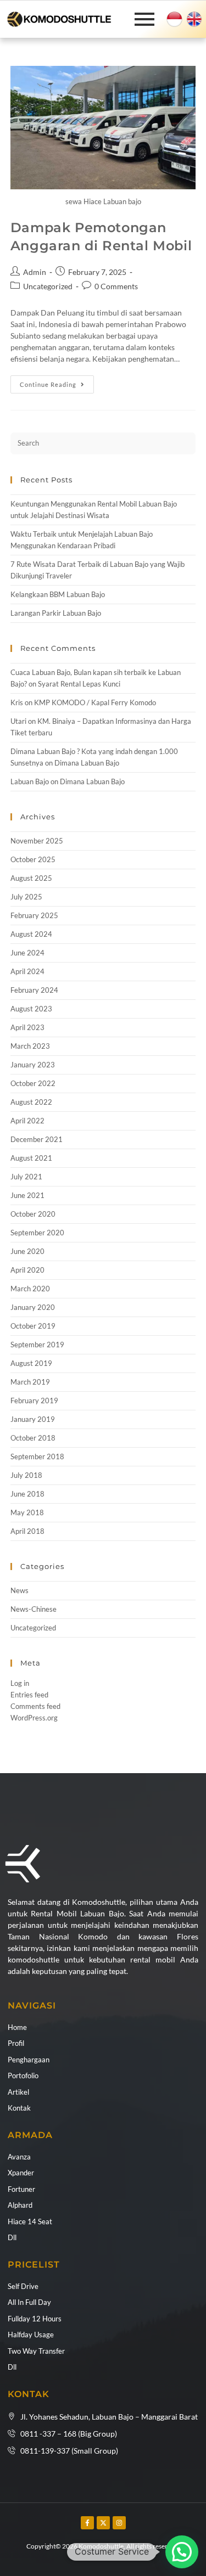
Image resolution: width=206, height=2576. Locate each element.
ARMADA (30, 2135)
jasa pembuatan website (29, 2557)
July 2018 (26, 1475)
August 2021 (31, 1158)
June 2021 (27, 1195)
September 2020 (37, 1233)
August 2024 (31, 934)
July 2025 (26, 897)
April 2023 (27, 1027)
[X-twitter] (103, 2523)
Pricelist (34, 2265)
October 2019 (33, 1326)
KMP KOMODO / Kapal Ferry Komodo (95, 702)
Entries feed (29, 1695)
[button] (182, 2552)
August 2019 (31, 1363)
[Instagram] (119, 2523)
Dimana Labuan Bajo (87, 763)
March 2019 (30, 1382)
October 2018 (33, 1438)
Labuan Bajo (30, 781)
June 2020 (27, 1251)
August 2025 (31, 878)
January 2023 (33, 1065)
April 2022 (27, 1121)
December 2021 (37, 1139)
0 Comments (116, 286)
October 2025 (33, 859)
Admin (35, 272)
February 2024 (34, 990)
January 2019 (33, 1419)
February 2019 (34, 1401)
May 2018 (27, 1512)
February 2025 (34, 915)
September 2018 (37, 1456)
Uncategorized (48, 286)
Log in (20, 1683)
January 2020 (33, 1307)
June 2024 (27, 953)
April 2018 (27, 1531)
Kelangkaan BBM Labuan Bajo (58, 594)
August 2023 (31, 1009)
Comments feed (35, 1706)
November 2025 (37, 841)
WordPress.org (34, 1718)
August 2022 (31, 1102)
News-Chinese (34, 1609)
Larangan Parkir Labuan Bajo (56, 613)
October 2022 (33, 1083)
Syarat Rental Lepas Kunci (79, 684)
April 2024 (27, 971)
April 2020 (27, 1270)
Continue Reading (57, 382)
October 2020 (33, 1214)
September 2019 (37, 1345)
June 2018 (27, 1494)
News (20, 1590)
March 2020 (30, 1289)
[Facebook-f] (87, 2523)
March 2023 (30, 1046)
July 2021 (26, 1177)
